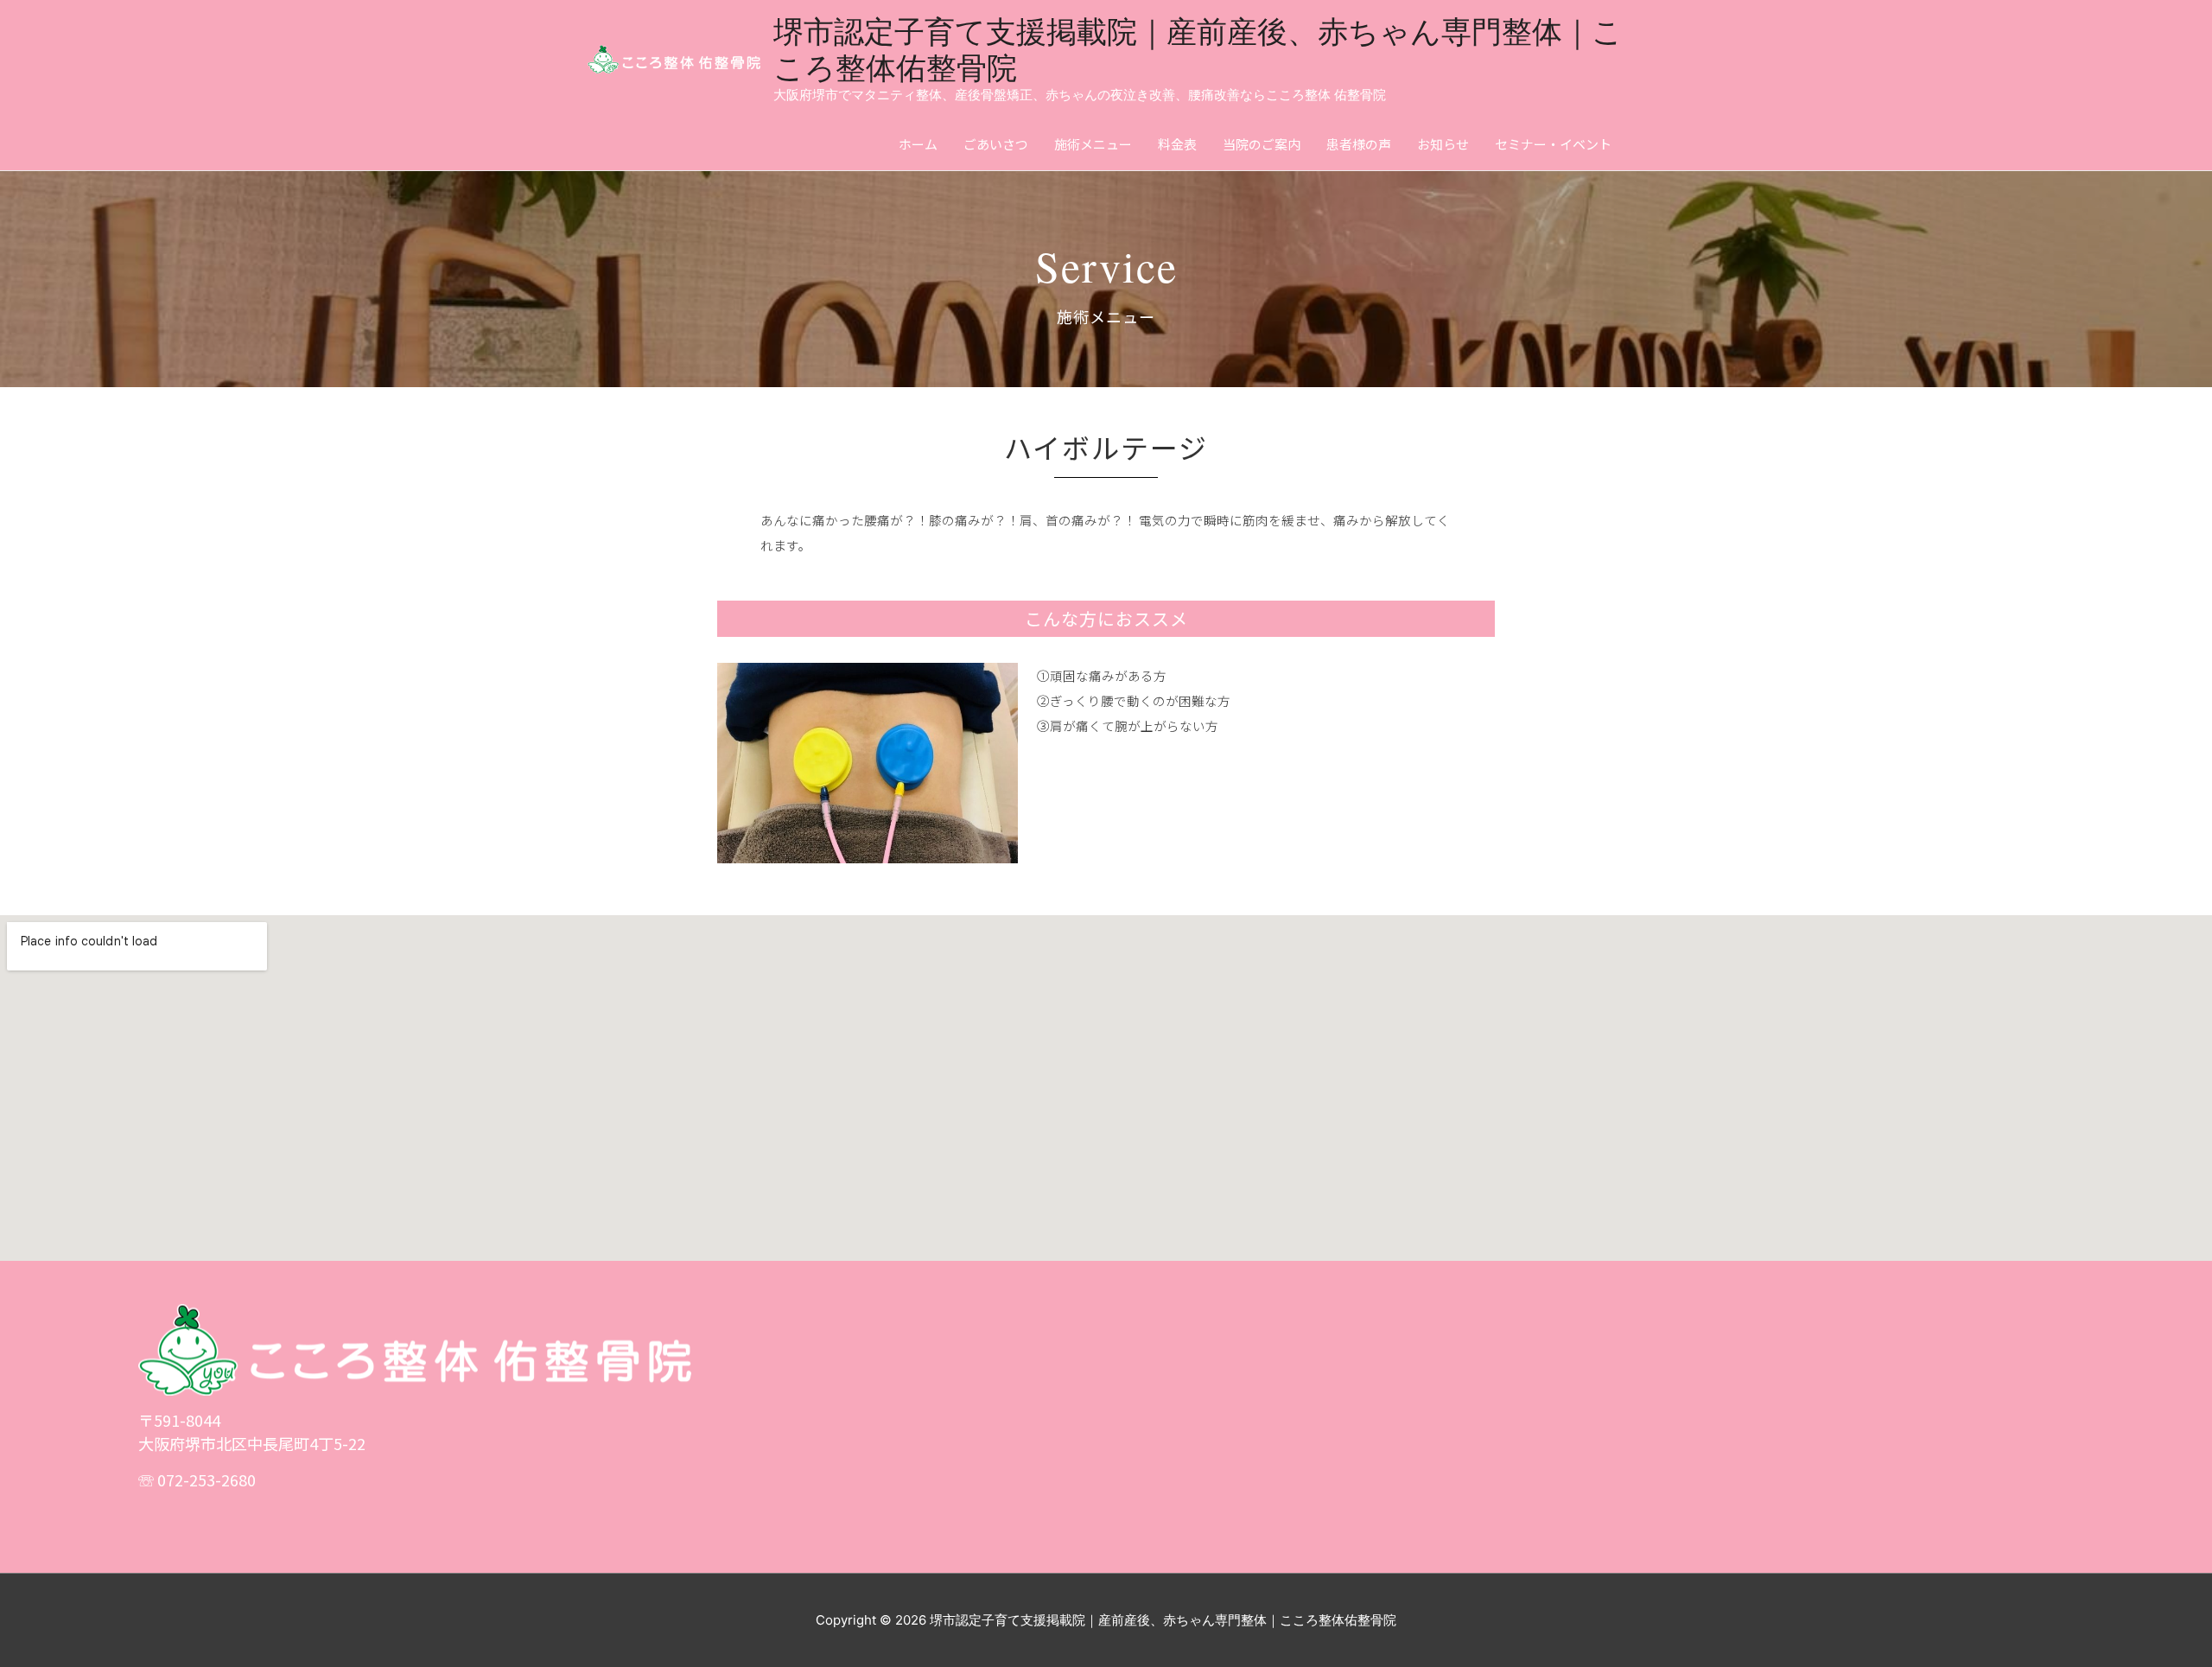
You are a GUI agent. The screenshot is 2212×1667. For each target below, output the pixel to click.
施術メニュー (1093, 144)
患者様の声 (1359, 144)
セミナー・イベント (1553, 144)
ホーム (918, 144)
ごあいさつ (996, 144)
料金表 (1177, 144)
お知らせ (1443, 144)
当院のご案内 (1262, 144)
